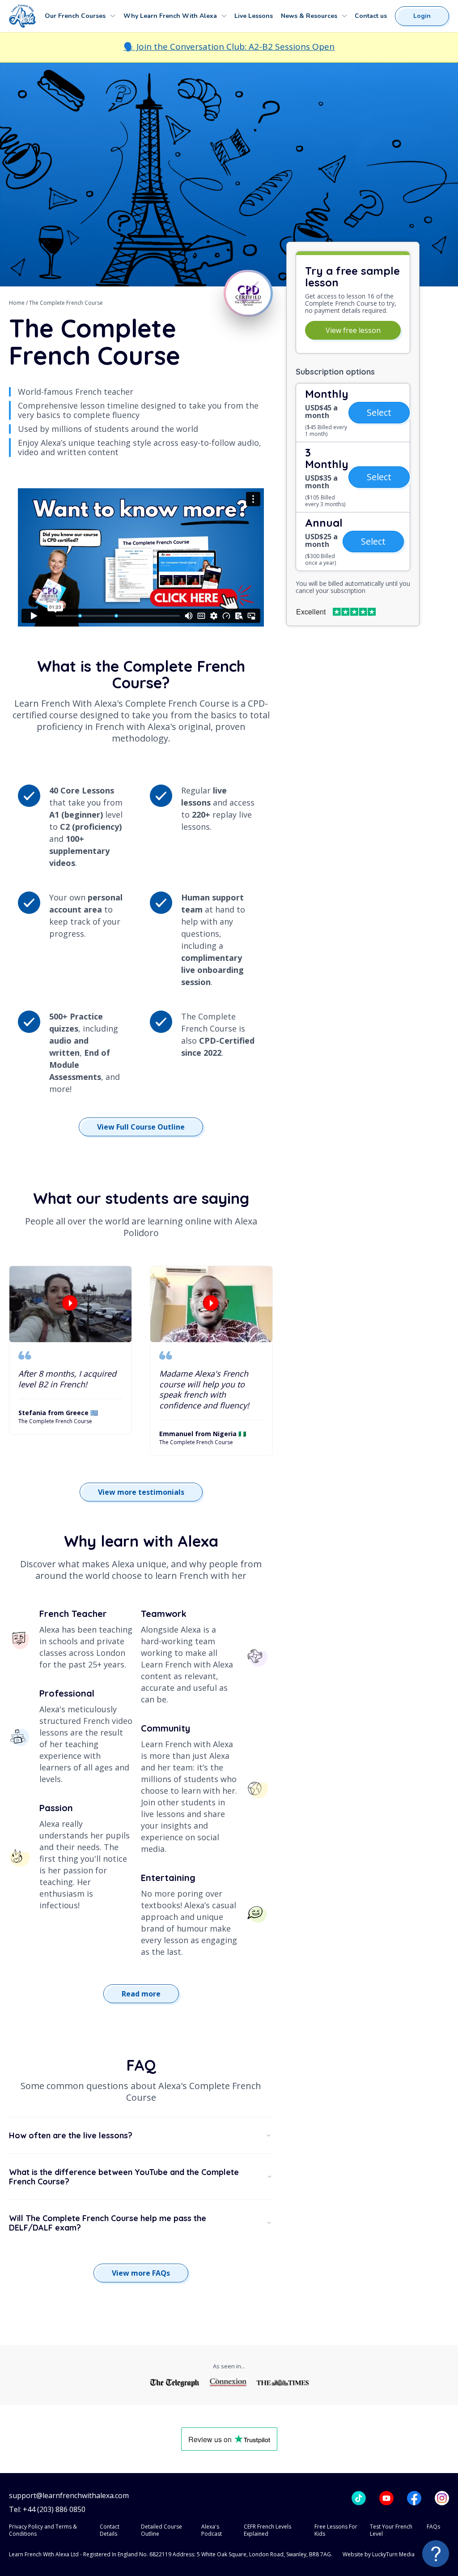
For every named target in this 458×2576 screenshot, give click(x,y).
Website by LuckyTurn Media (379, 2554)
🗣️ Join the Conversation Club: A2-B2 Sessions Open (229, 47)
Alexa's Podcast (212, 2530)
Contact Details (110, 2530)
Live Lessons (254, 16)
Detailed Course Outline (161, 2530)
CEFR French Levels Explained (267, 2530)
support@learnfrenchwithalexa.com (69, 2496)
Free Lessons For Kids (336, 2530)
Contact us (371, 16)
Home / (19, 303)
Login (422, 16)
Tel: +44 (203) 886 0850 (47, 2510)
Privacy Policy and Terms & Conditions (43, 2530)
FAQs (433, 2527)
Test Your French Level (391, 2530)
